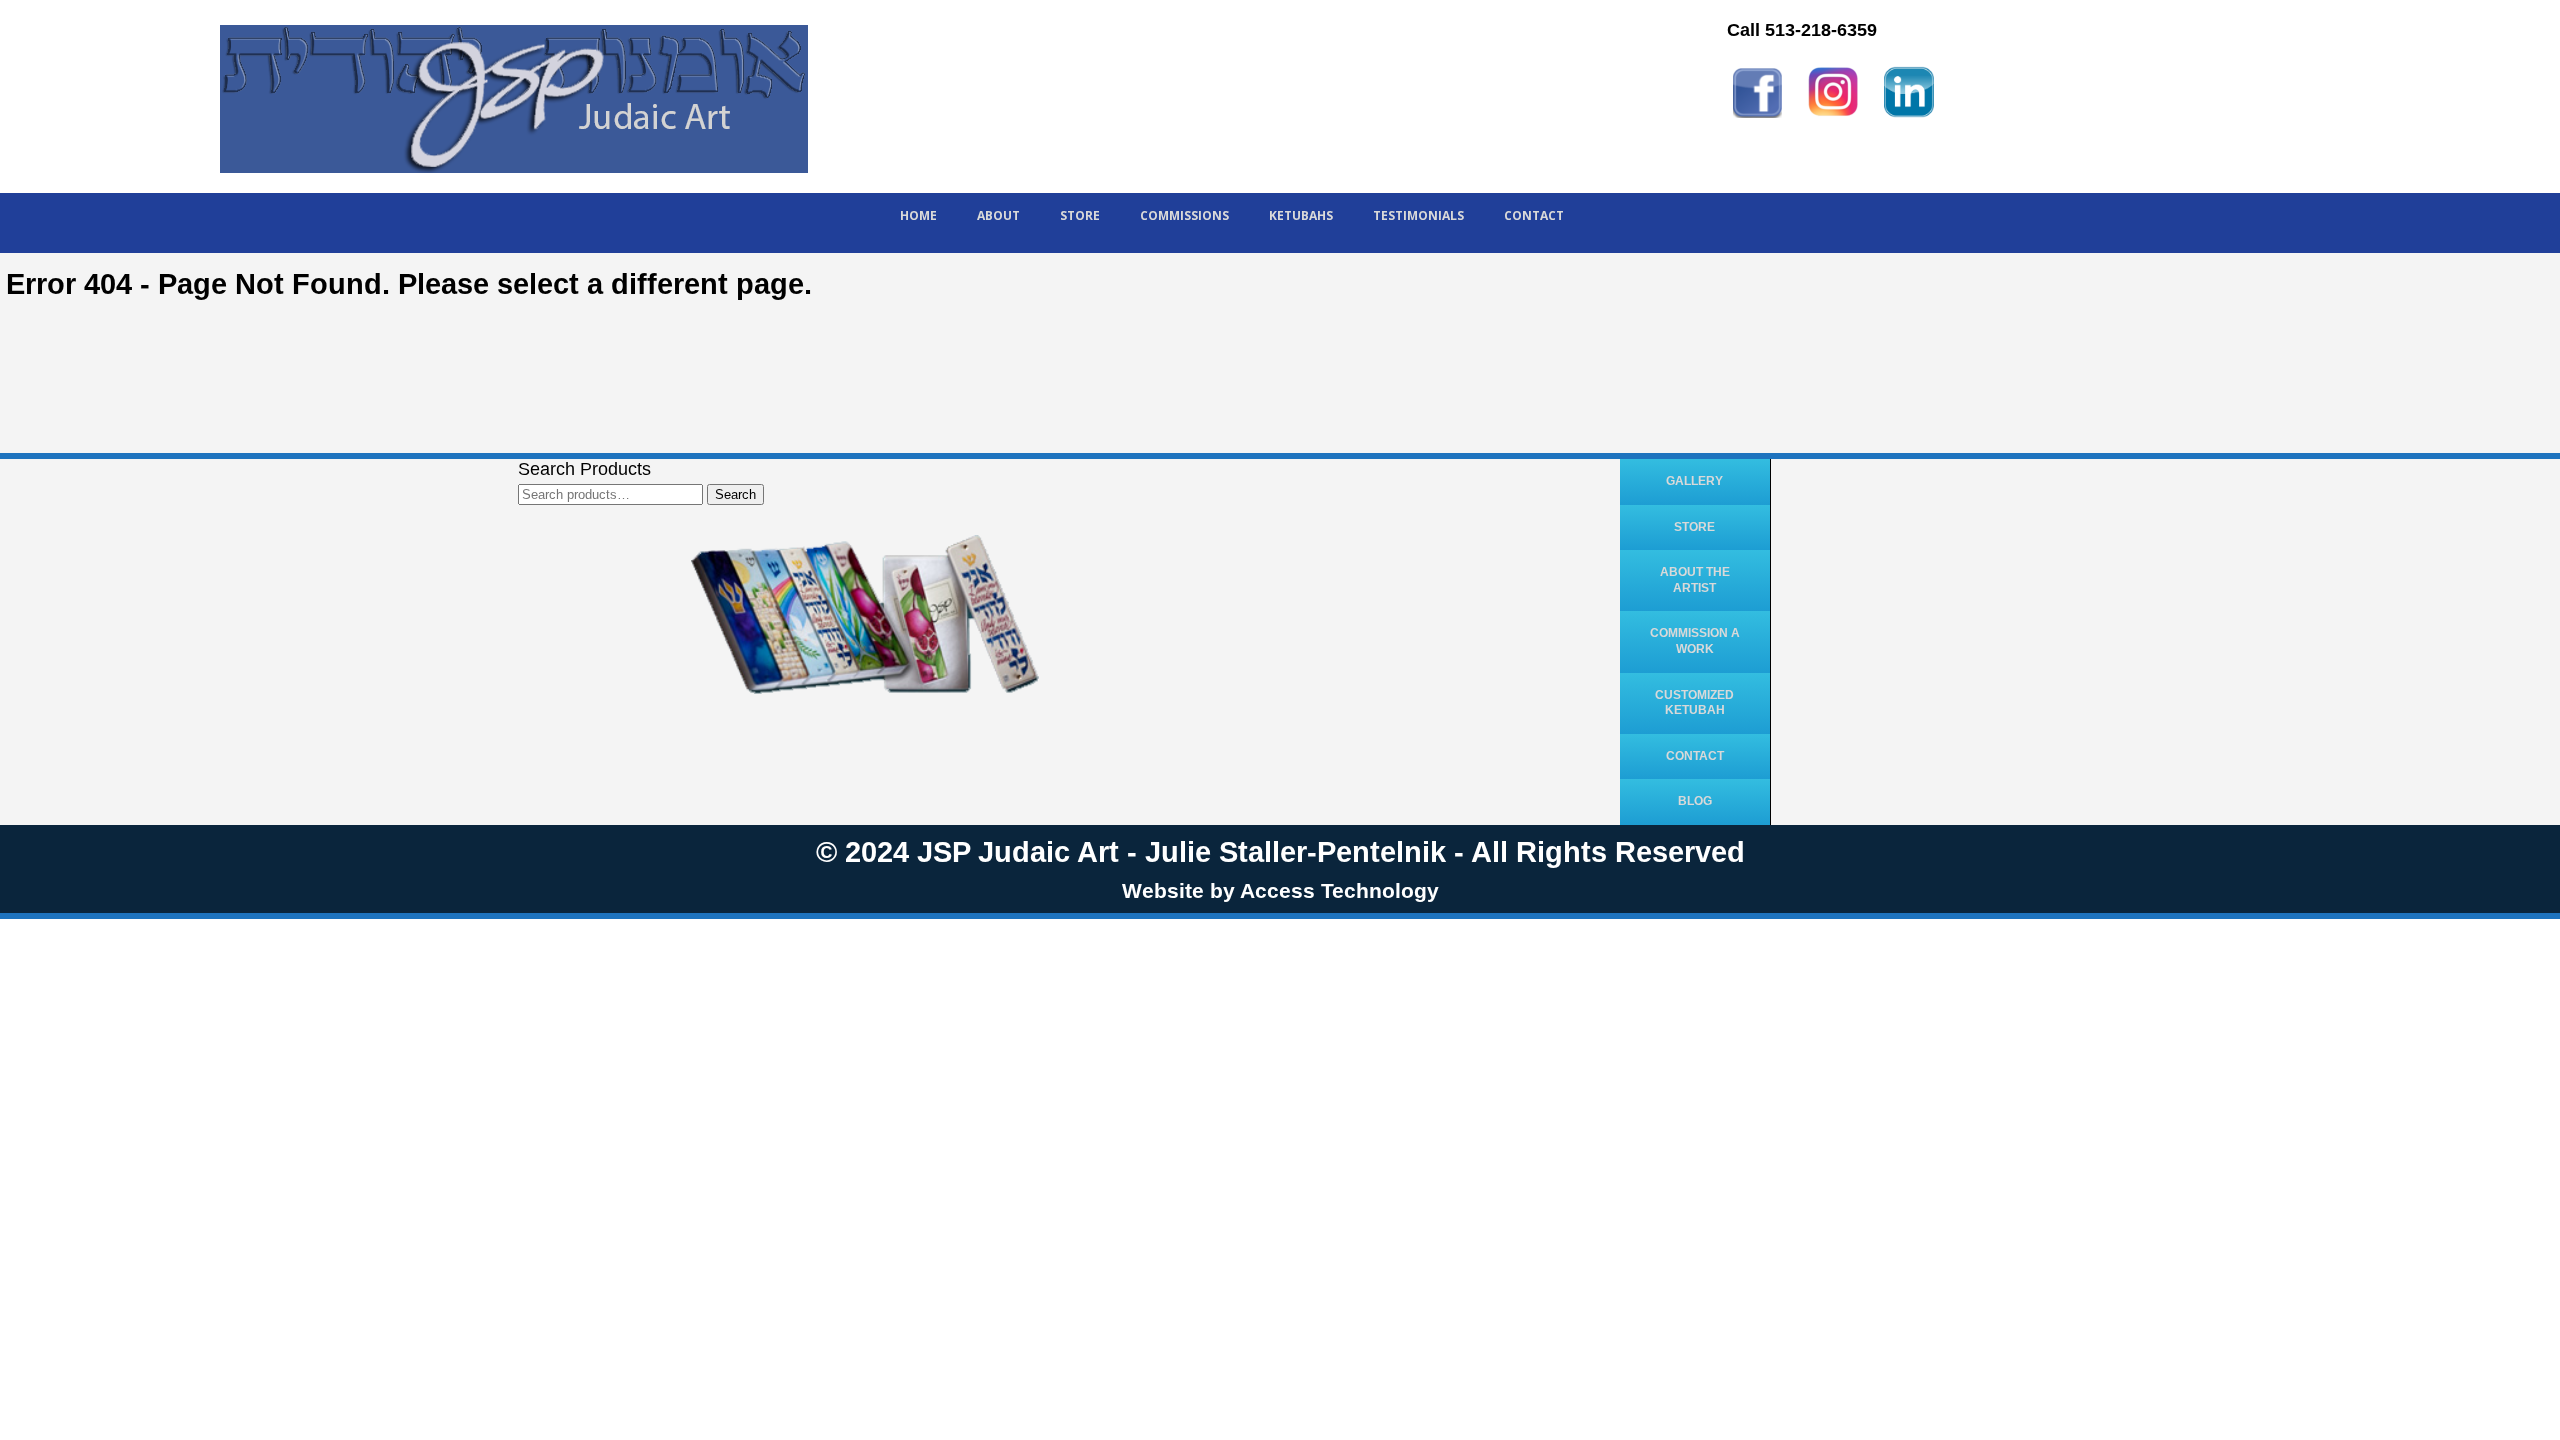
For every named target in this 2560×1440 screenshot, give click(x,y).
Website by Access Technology (1280, 890)
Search (735, 494)
